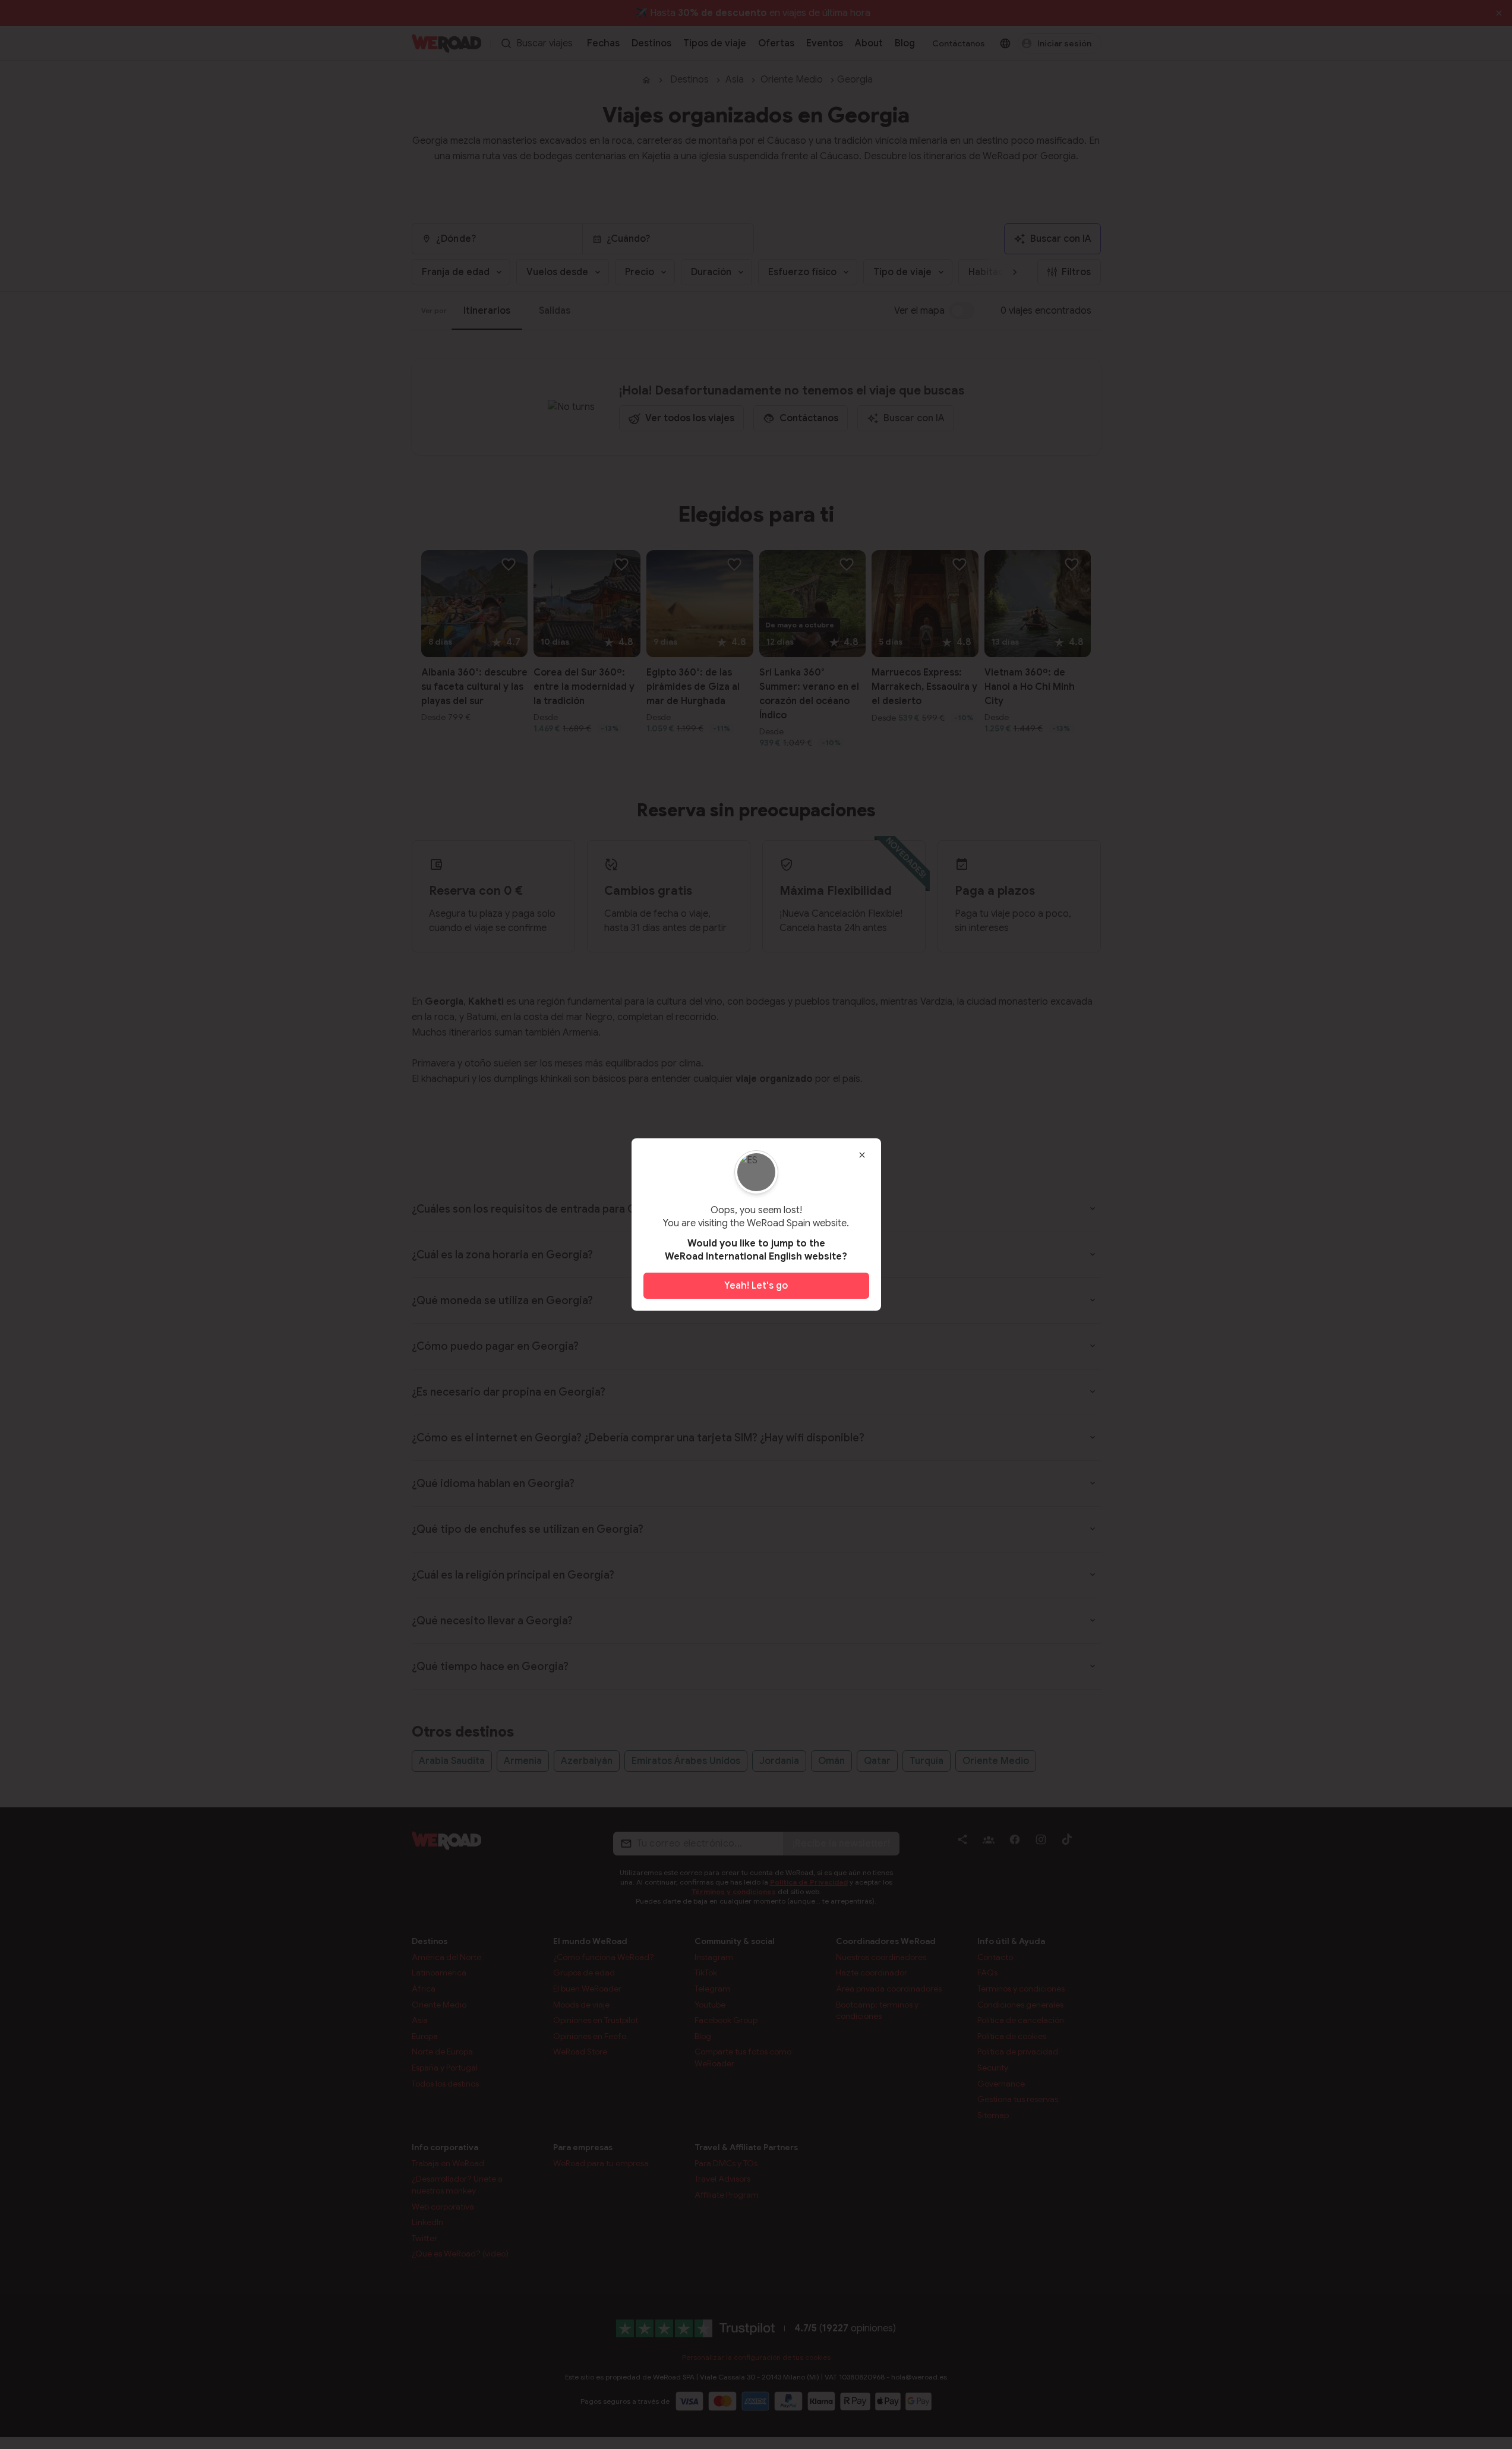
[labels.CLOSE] (862, 1155)
